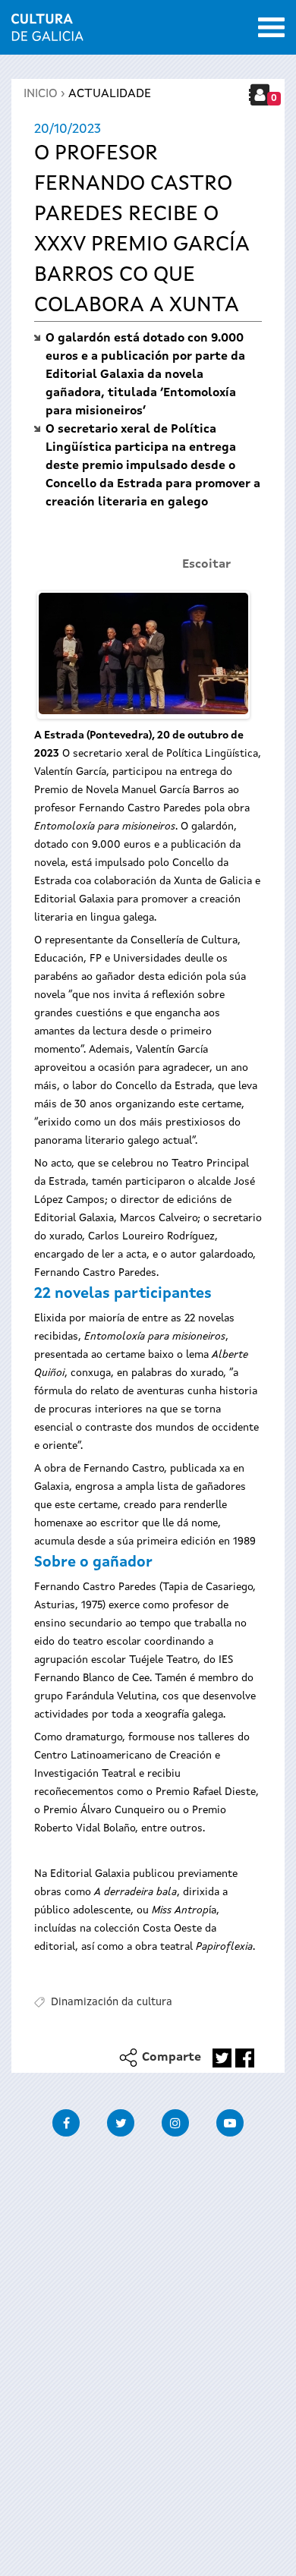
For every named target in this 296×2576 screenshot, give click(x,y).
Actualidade (110, 94)
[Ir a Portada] (47, 32)
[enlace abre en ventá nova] (222, 2058)
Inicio (41, 94)
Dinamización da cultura (112, 2002)
